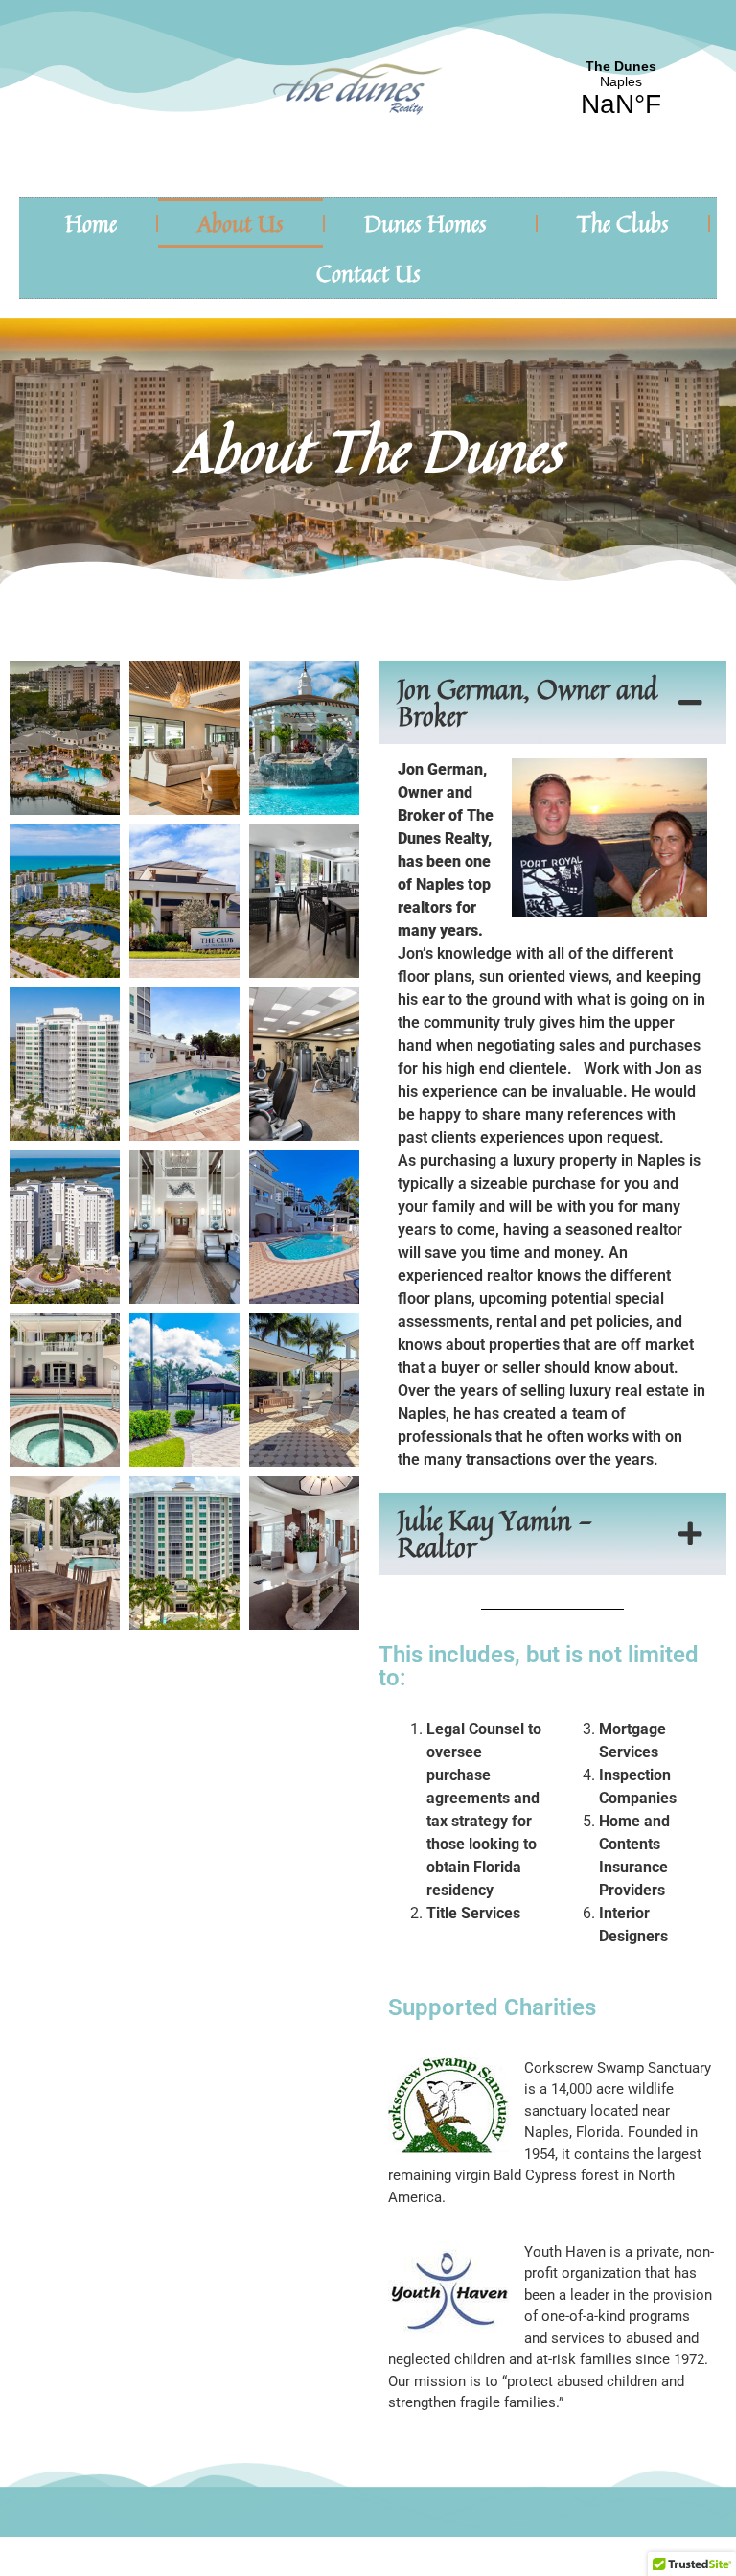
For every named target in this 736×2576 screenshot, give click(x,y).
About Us (241, 223)
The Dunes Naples (621, 89)
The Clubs (623, 223)
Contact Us (368, 273)
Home (91, 223)
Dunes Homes (425, 223)
